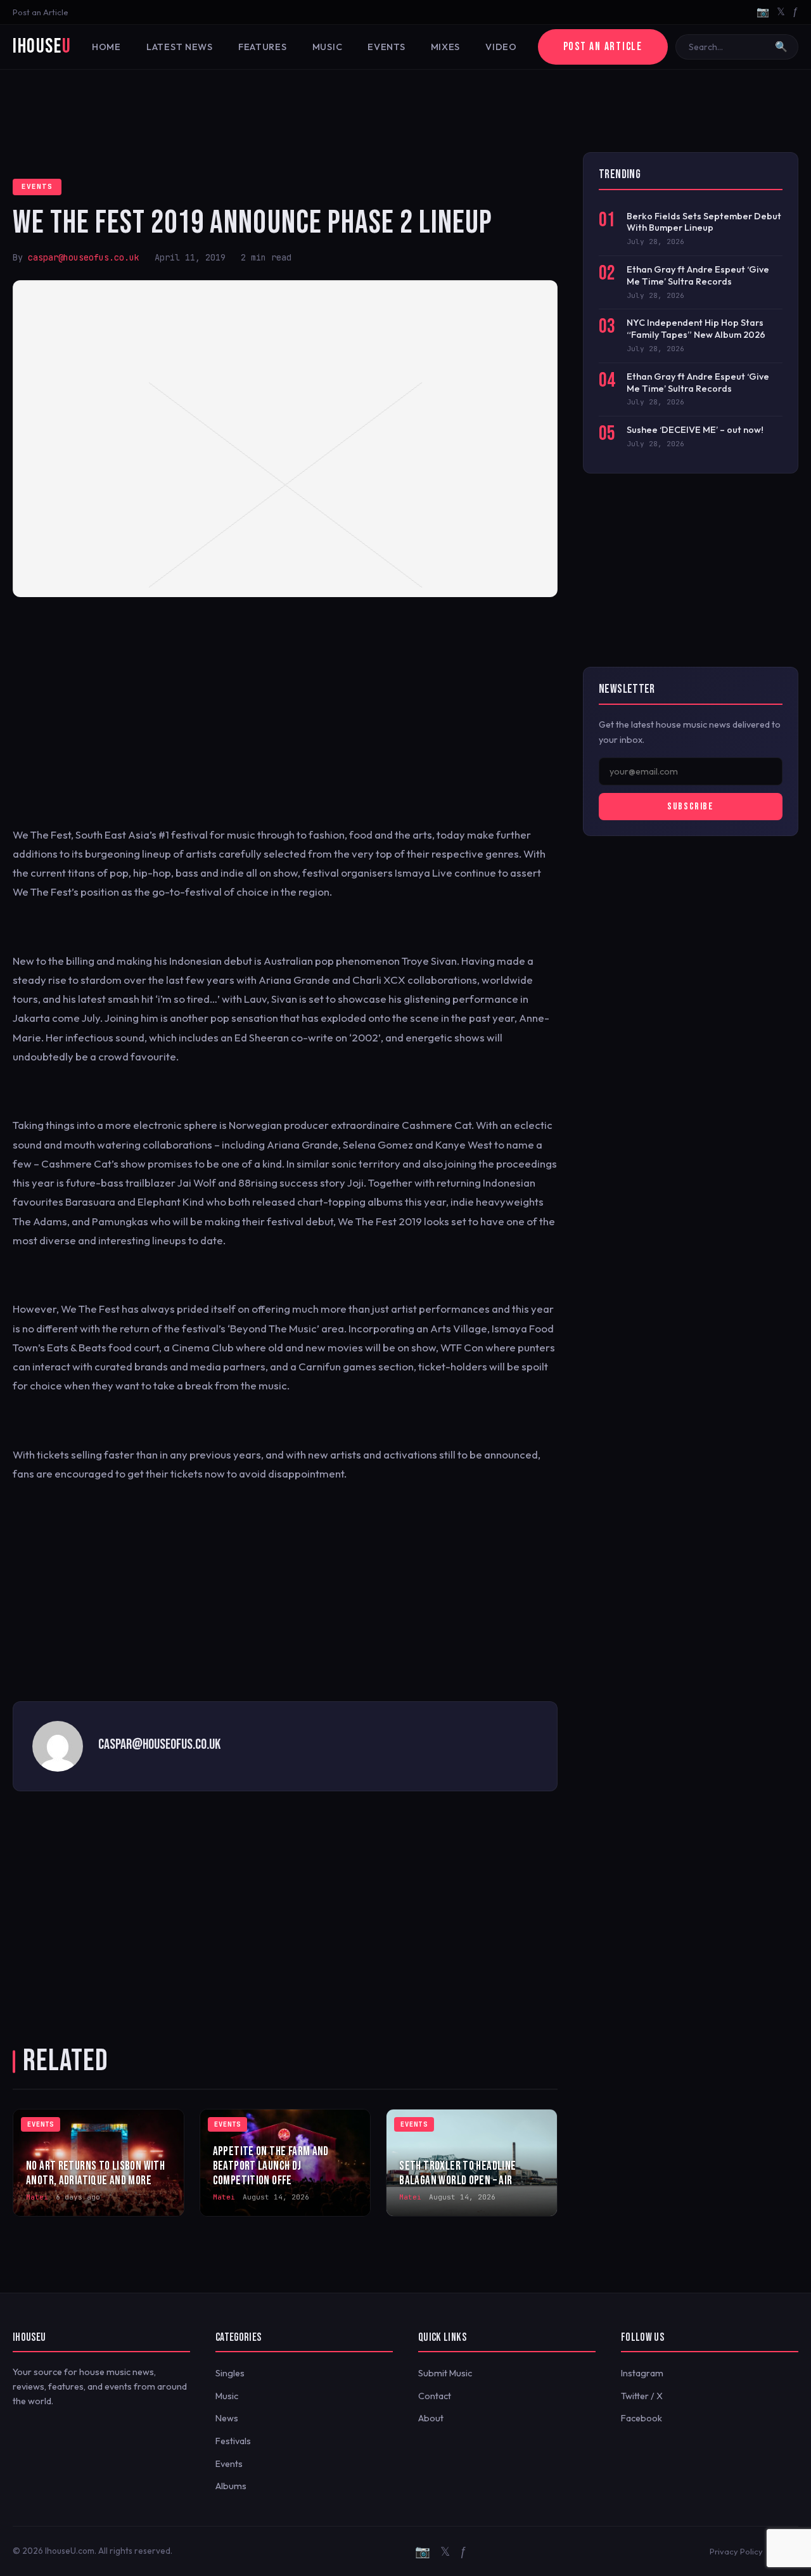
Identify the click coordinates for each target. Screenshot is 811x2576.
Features (263, 47)
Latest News (180, 47)
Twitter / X (642, 2396)
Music (328, 47)
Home (106, 47)
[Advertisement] (405, 111)
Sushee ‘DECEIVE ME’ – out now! (695, 430)
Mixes (446, 47)
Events (386, 47)
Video (501, 47)
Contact (435, 2396)
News (227, 2418)
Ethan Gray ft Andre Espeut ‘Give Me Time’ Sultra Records (698, 275)
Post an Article (41, 12)
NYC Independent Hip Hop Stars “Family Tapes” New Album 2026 (696, 329)
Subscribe (690, 807)
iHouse (42, 47)
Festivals (233, 2441)
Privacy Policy (736, 2551)
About (431, 2418)
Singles (230, 2373)
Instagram (642, 2373)
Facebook (642, 2418)
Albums (231, 2486)
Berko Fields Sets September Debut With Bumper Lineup (704, 222)
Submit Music (445, 2373)
